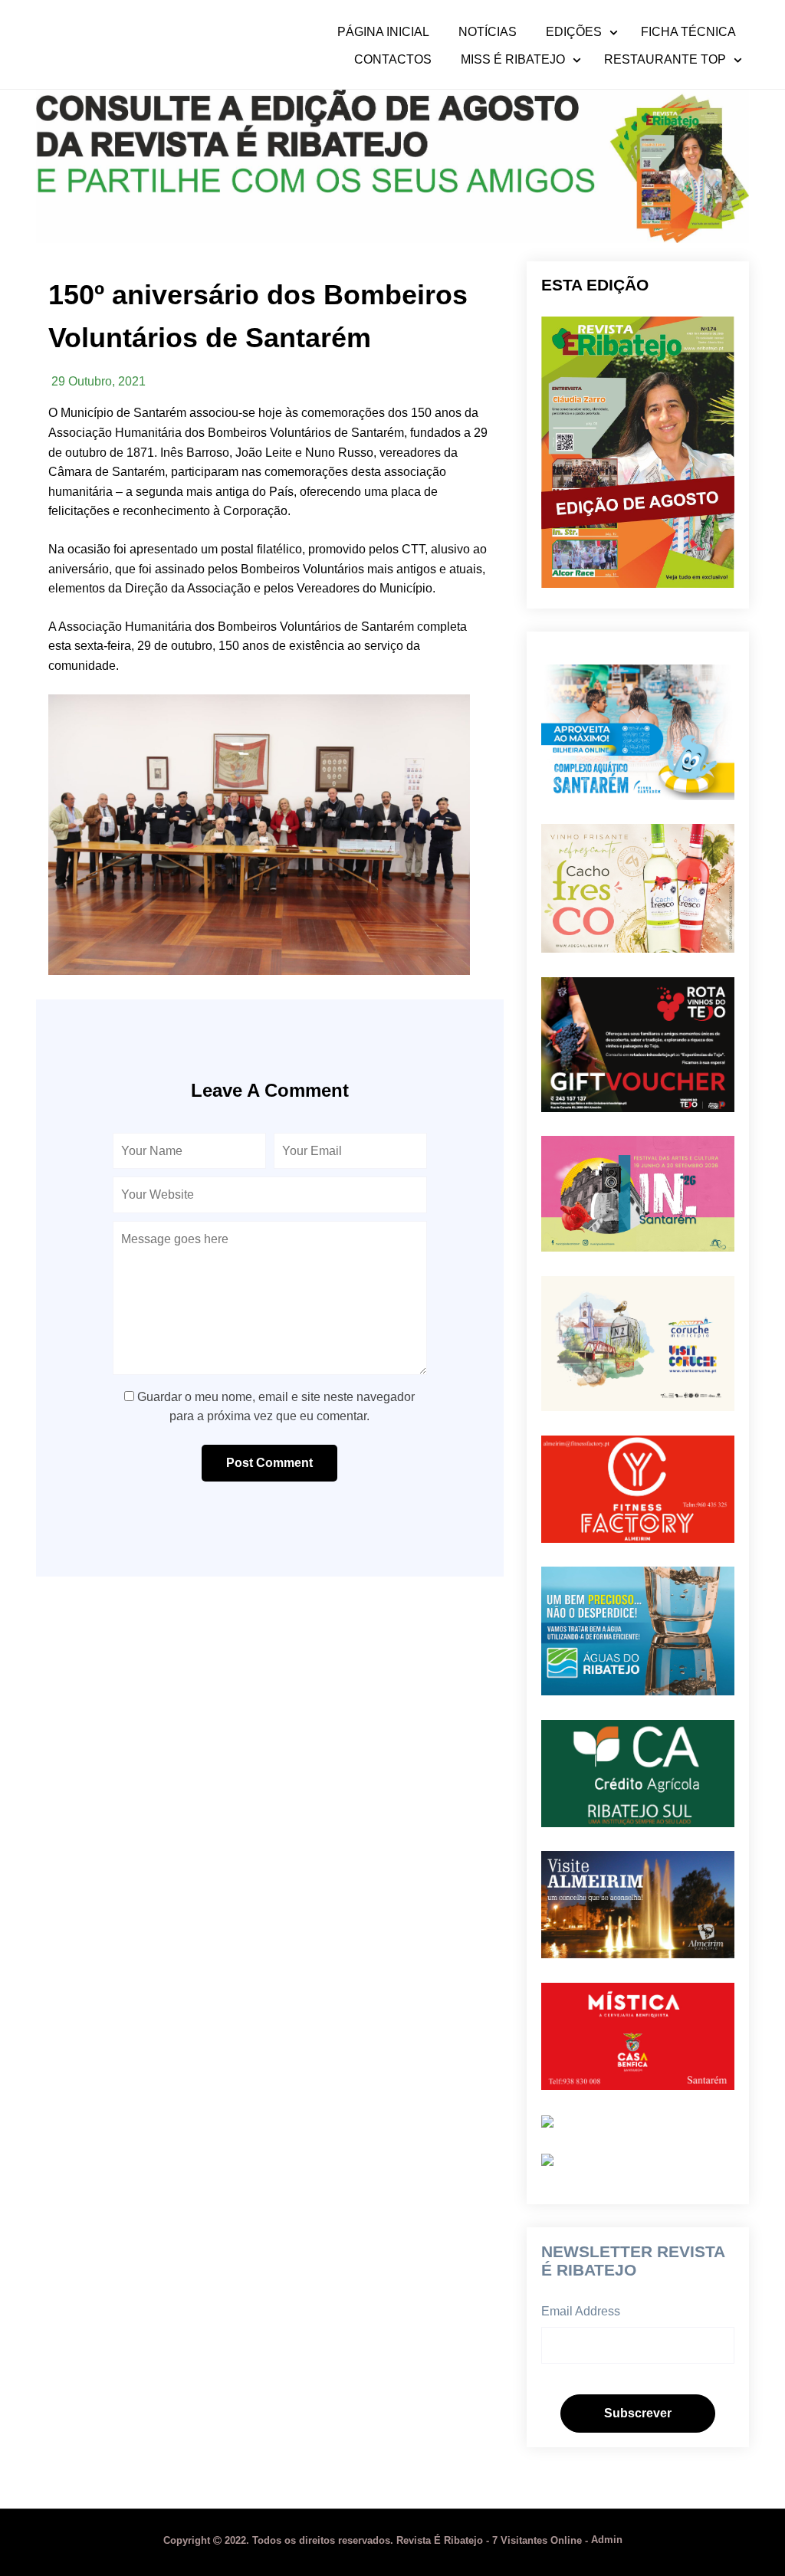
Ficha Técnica (688, 32)
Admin (607, 2540)
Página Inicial (383, 32)
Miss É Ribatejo (513, 60)
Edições (574, 32)
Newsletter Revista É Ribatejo (633, 2261)
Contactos (393, 60)
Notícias (488, 32)
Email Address (581, 2311)
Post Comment (269, 1463)
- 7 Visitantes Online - (377, 2540)
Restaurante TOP (665, 60)
